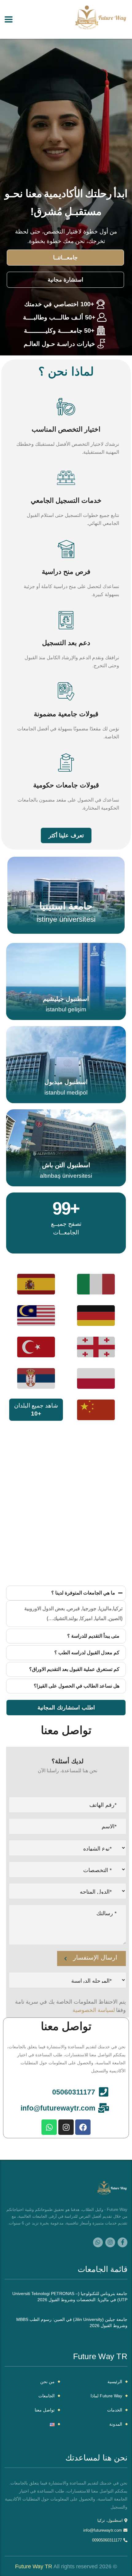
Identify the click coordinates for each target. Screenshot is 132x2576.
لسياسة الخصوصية (94, 2010)
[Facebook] (83, 2127)
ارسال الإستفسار (95, 1957)
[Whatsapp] (49, 2127)
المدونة (116, 2424)
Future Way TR (34, 2566)
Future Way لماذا (106, 2396)
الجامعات (47, 2396)
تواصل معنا (45, 2410)
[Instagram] (66, 2127)
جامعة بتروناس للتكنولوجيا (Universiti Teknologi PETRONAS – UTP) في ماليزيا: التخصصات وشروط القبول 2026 (70, 2297)
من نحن (47, 2382)
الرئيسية (115, 2382)
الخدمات (115, 2410)
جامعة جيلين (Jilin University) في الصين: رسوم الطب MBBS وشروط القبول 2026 (72, 2322)
